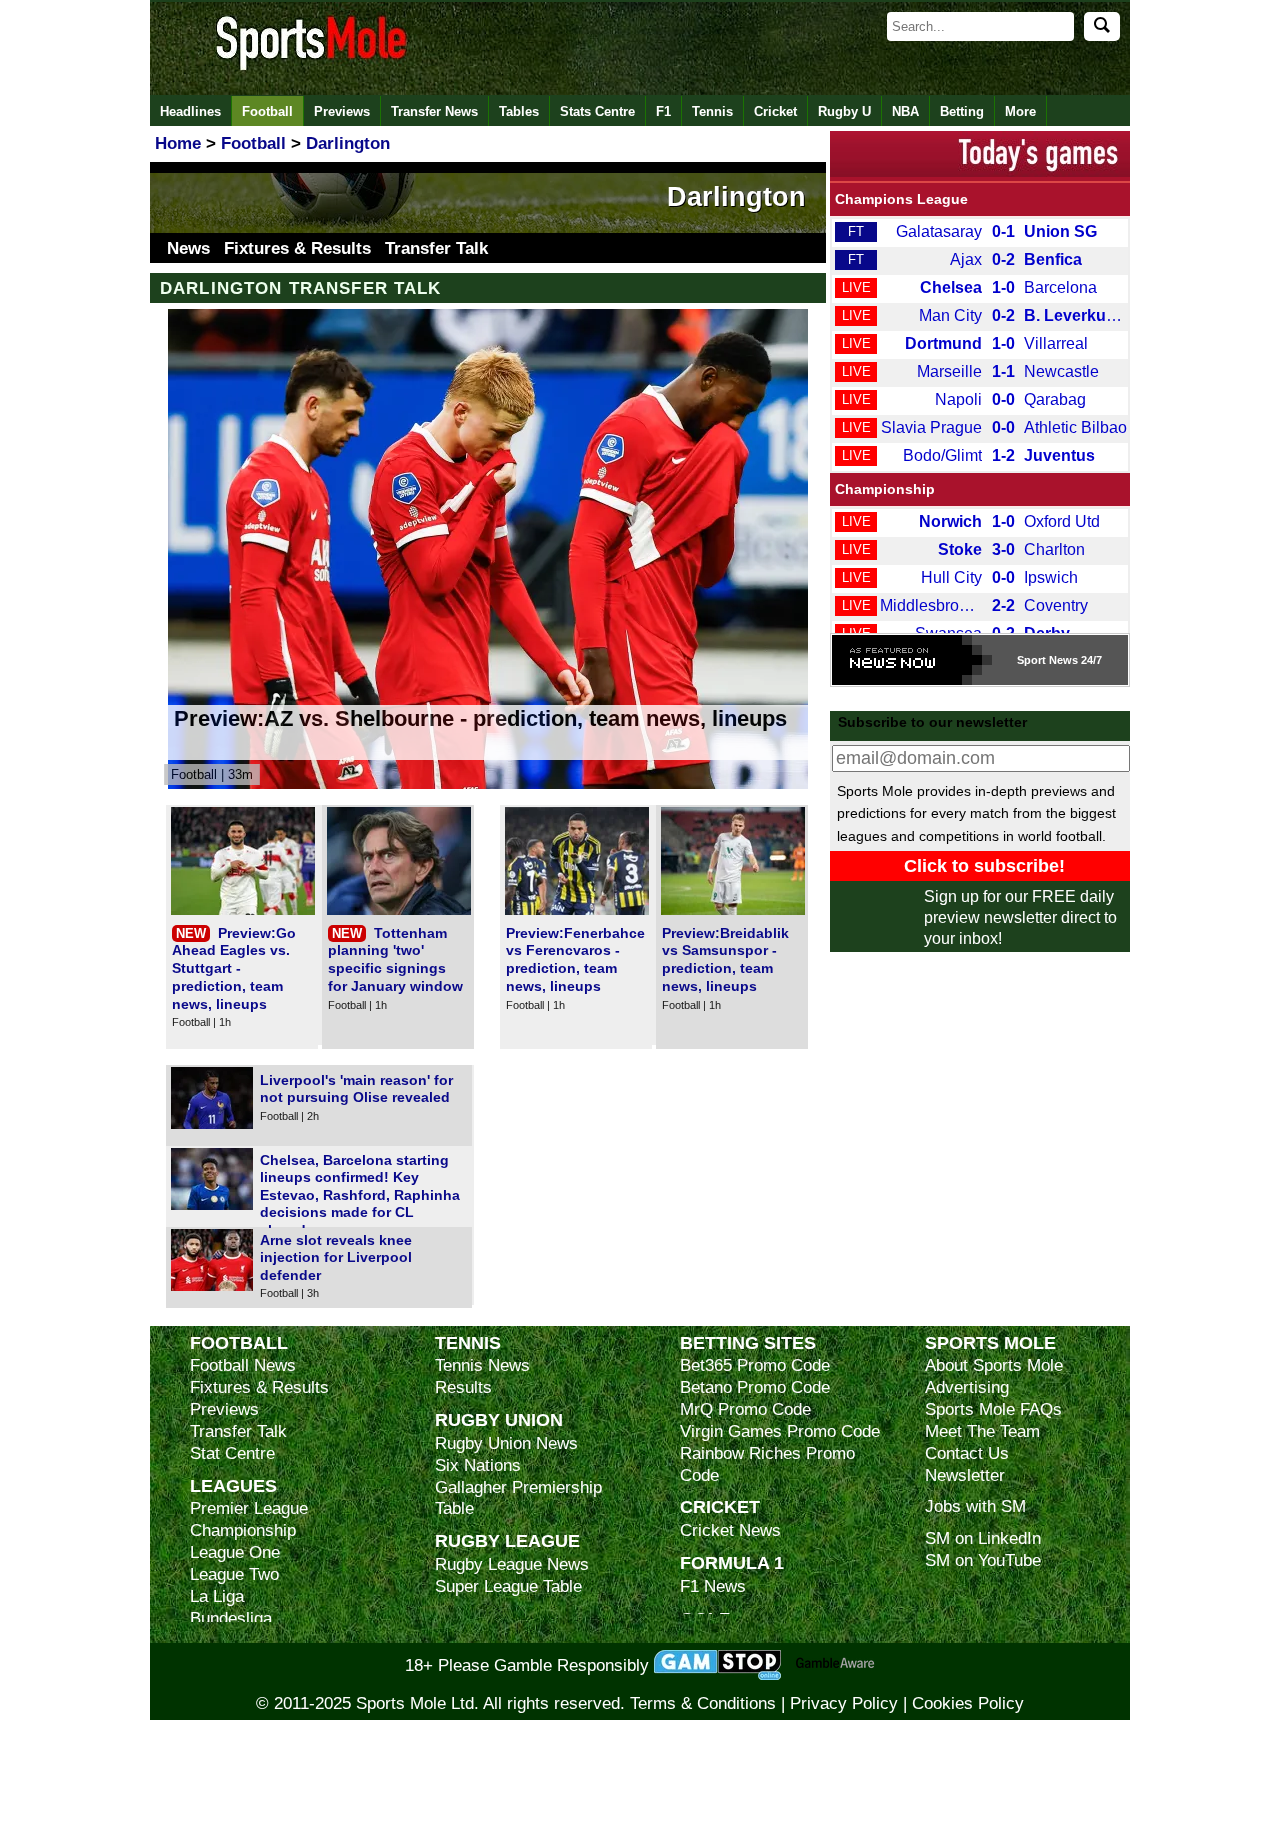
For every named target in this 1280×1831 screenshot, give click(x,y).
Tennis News (482, 1365)
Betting (962, 111)
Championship (885, 489)
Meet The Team (982, 1431)
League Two (234, 1574)
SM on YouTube (983, 1560)
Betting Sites (748, 1342)
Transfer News (434, 111)
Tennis (712, 111)
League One (235, 1552)
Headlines (190, 111)
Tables (519, 111)
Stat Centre (232, 1453)
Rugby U (844, 111)
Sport (1031, 660)
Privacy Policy (844, 1703)
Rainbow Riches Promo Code (767, 1464)
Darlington (736, 197)
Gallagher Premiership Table (518, 1498)
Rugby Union (499, 1419)
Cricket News (730, 1530)
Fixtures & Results (297, 248)
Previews (342, 111)
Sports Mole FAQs (993, 1409)
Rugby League (507, 1540)
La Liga (217, 1596)
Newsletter (965, 1475)
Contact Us (967, 1453)
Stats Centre (597, 111)
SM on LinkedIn (983, 1538)
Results (463, 1387)
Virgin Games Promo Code (780, 1431)
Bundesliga (231, 1618)
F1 (663, 111)
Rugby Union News (506, 1443)
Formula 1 (732, 1562)
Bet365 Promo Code (755, 1365)
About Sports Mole (994, 1365)
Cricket (775, 111)
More (1020, 111)
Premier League (249, 1508)
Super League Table (508, 1586)
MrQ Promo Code (745, 1409)
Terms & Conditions (703, 1703)
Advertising (967, 1387)
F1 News (713, 1586)
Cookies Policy (968, 1703)
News (188, 248)
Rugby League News (512, 1564)
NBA (905, 111)
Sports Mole (990, 1342)
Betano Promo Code (755, 1387)
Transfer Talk (436, 248)
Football (267, 111)
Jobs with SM (975, 1506)
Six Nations (478, 1465)
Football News (243, 1365)
